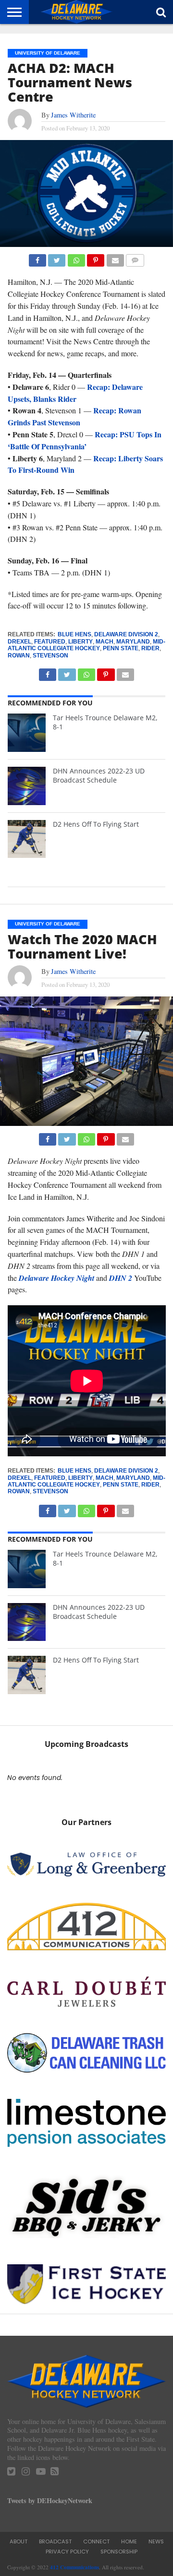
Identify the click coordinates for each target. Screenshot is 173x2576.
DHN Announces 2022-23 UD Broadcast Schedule (99, 775)
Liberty (80, 642)
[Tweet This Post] (57, 258)
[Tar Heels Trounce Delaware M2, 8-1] (27, 733)
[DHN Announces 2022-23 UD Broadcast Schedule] (27, 786)
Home (129, 2541)
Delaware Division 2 (126, 634)
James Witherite (73, 115)
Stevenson (50, 656)
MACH (105, 642)
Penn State (121, 648)
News (156, 2541)
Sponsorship (119, 2552)
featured (50, 642)
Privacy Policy (67, 2552)
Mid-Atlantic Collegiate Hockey (86, 645)
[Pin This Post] (96, 258)
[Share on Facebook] (37, 258)
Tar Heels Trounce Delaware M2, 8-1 (105, 722)
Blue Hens (74, 634)
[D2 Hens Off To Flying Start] (27, 839)
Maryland (133, 642)
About (19, 2541)
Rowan (19, 656)
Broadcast (55, 2541)
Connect (96, 2541)
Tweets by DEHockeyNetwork (50, 2500)
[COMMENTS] (135, 258)
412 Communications (74, 2567)
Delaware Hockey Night (56, 1278)
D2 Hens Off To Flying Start (96, 824)
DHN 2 (121, 1278)
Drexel (19, 642)
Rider (150, 648)
